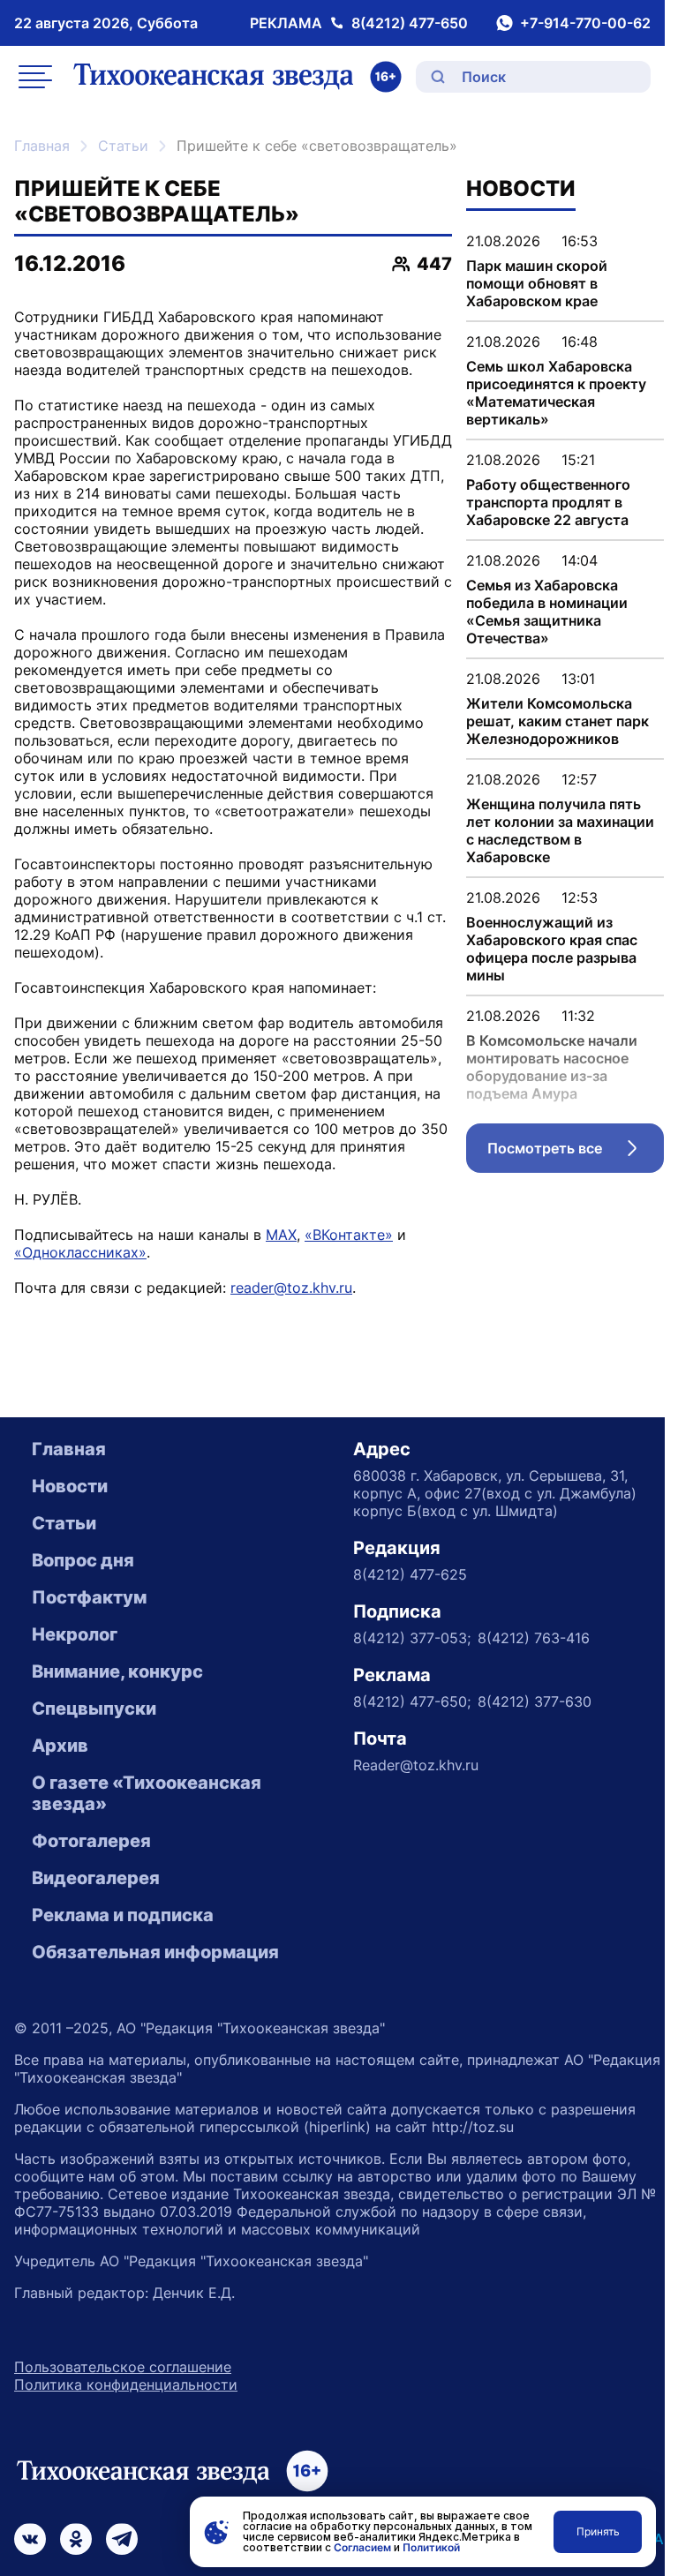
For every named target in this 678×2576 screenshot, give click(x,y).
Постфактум (89, 1597)
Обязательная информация (155, 1952)
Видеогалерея (96, 1878)
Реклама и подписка (123, 1915)
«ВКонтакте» (349, 1235)
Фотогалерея (91, 1841)
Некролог (75, 1634)
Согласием (362, 2547)
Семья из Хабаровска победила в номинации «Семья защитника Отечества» (547, 612)
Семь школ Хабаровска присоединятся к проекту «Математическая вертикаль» (556, 393)
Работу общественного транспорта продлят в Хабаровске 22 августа (548, 502)
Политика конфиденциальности (126, 2384)
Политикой (431, 2547)
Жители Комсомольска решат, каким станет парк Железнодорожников (557, 721)
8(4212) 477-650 (410, 23)
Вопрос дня (83, 1560)
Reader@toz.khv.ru (416, 1765)
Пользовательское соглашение (123, 2367)
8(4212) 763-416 (534, 1638)
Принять (598, 2531)
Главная (42, 146)
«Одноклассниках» (80, 1252)
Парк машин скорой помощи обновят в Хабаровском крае (537, 283)
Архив (60, 1746)
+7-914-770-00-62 (585, 23)
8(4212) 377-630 (535, 1701)
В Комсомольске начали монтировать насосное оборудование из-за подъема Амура (552, 1067)
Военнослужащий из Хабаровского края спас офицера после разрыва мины (552, 949)
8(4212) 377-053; (412, 1638)
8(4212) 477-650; (412, 1701)
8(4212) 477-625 (410, 1574)
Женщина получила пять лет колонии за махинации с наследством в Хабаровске (560, 830)
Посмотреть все (576, 1153)
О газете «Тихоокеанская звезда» (147, 1793)
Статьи (123, 146)
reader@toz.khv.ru (291, 1288)
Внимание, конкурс (117, 1671)
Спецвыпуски (94, 1709)
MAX (281, 1235)
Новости (70, 1486)
